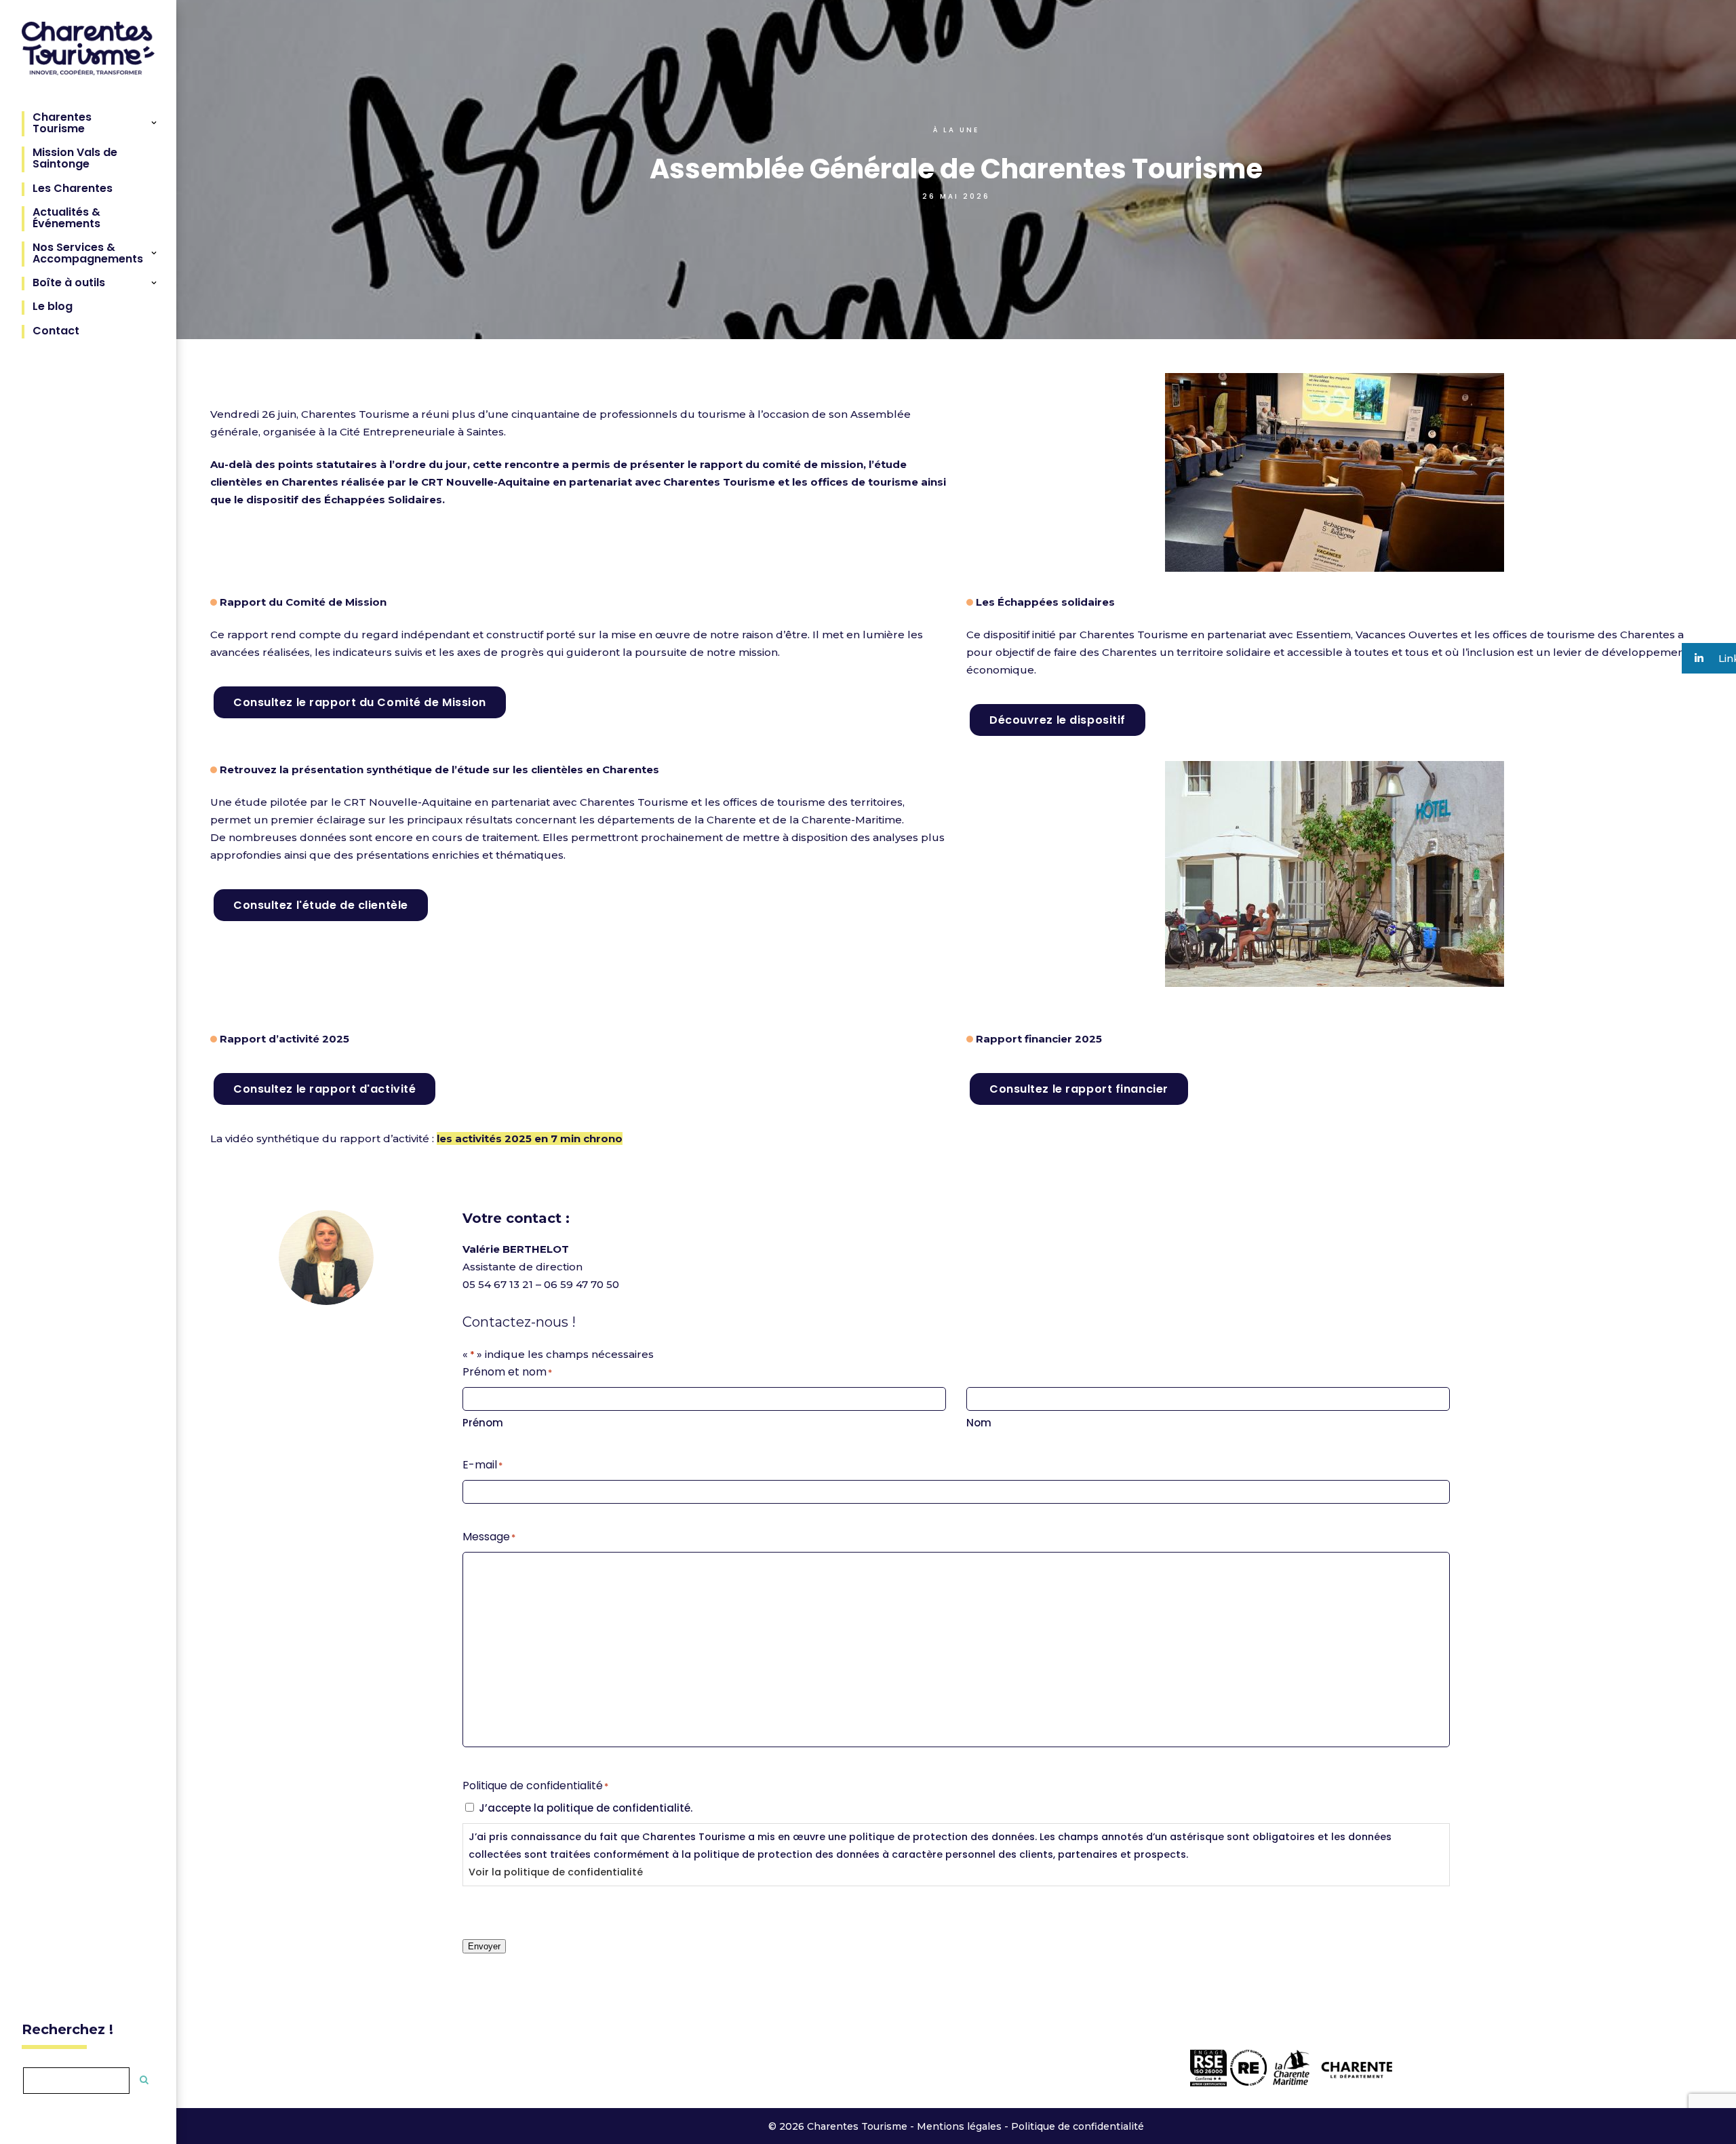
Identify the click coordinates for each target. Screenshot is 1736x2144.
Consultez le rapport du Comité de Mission (360, 702)
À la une (956, 130)
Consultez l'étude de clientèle (321, 905)
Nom (979, 1423)
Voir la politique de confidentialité (556, 1872)
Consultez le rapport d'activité (324, 1089)
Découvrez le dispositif (1058, 720)
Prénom (483, 1423)
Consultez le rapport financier (1079, 1089)
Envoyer (484, 1946)
